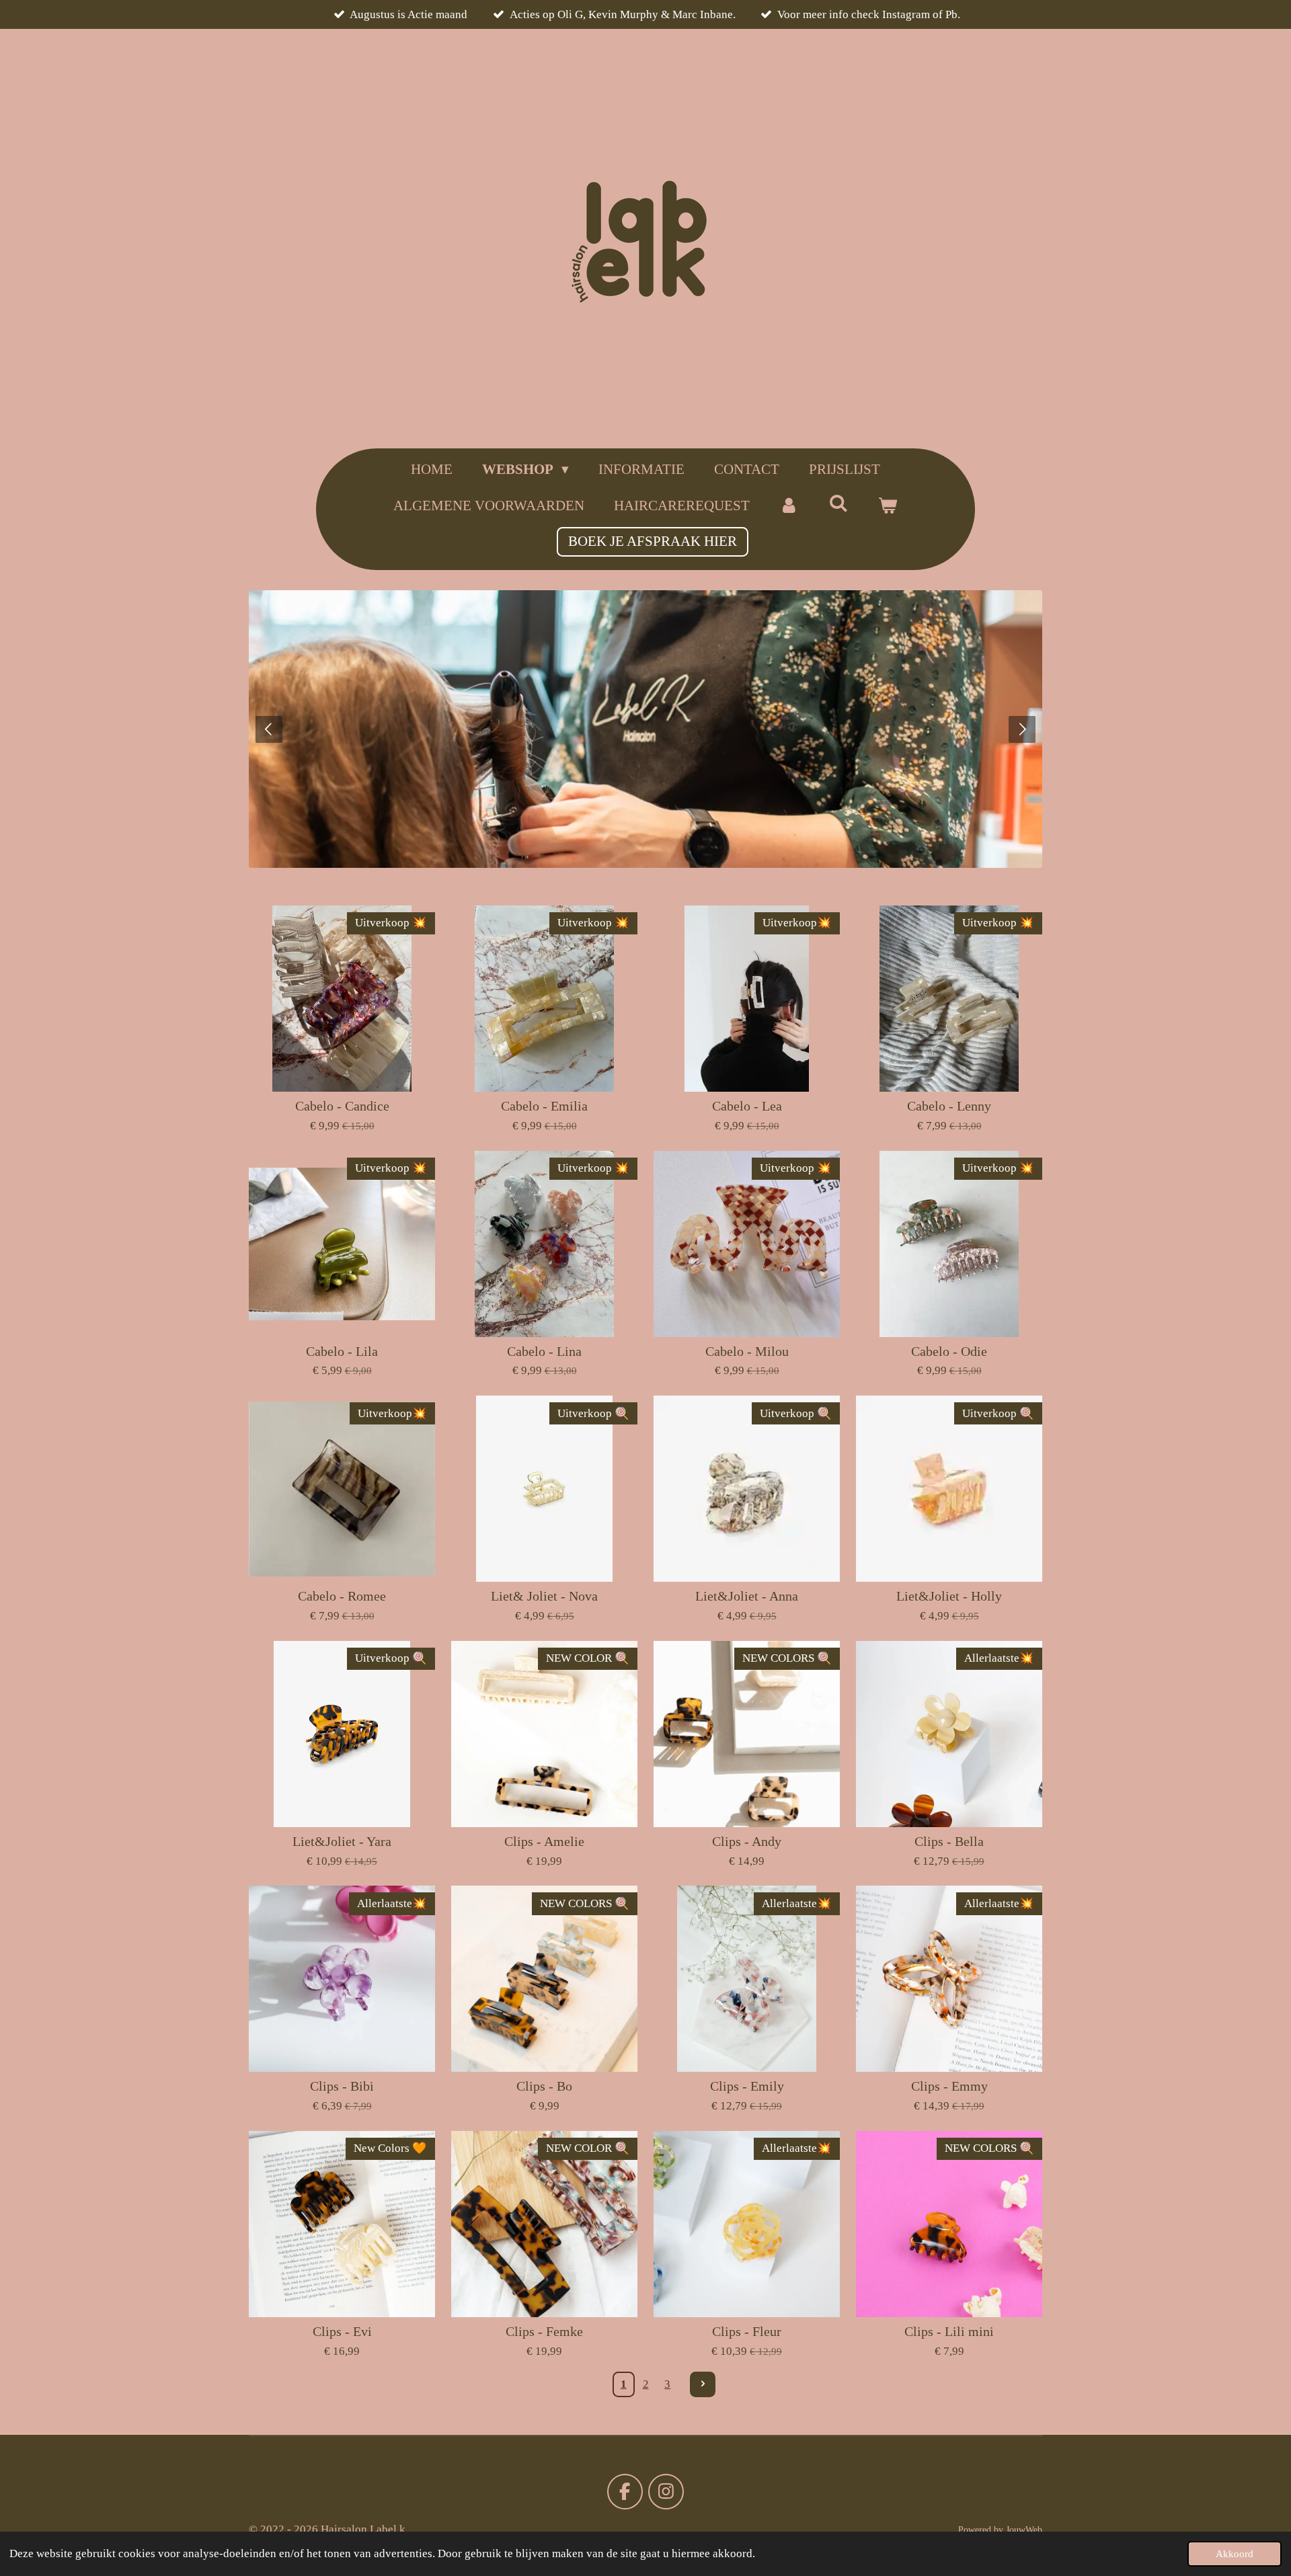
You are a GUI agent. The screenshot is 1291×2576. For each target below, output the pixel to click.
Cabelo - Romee (342, 1596)
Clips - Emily (747, 2086)
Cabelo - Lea (747, 1106)
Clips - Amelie (544, 1841)
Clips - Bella (949, 1841)
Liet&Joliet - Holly (949, 1596)
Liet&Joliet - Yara (342, 1841)
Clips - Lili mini (949, 2331)
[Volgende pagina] (703, 2384)
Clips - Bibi (342, 2086)
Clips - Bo (544, 2086)
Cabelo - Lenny (949, 1106)
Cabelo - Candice (342, 1106)
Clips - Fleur (747, 2331)
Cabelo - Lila (342, 1351)
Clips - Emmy (949, 2086)
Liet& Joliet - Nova (544, 1596)
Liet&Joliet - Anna (747, 1596)
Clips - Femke (544, 2331)
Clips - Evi (342, 2331)
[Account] (789, 506)
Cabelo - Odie (949, 1351)
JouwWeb (1024, 2530)
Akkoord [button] (1235, 2553)
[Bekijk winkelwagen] (888, 506)
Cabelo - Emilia (544, 1106)
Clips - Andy (747, 1841)
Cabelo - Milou (747, 1351)
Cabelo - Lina (544, 1351)
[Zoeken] (838, 504)
